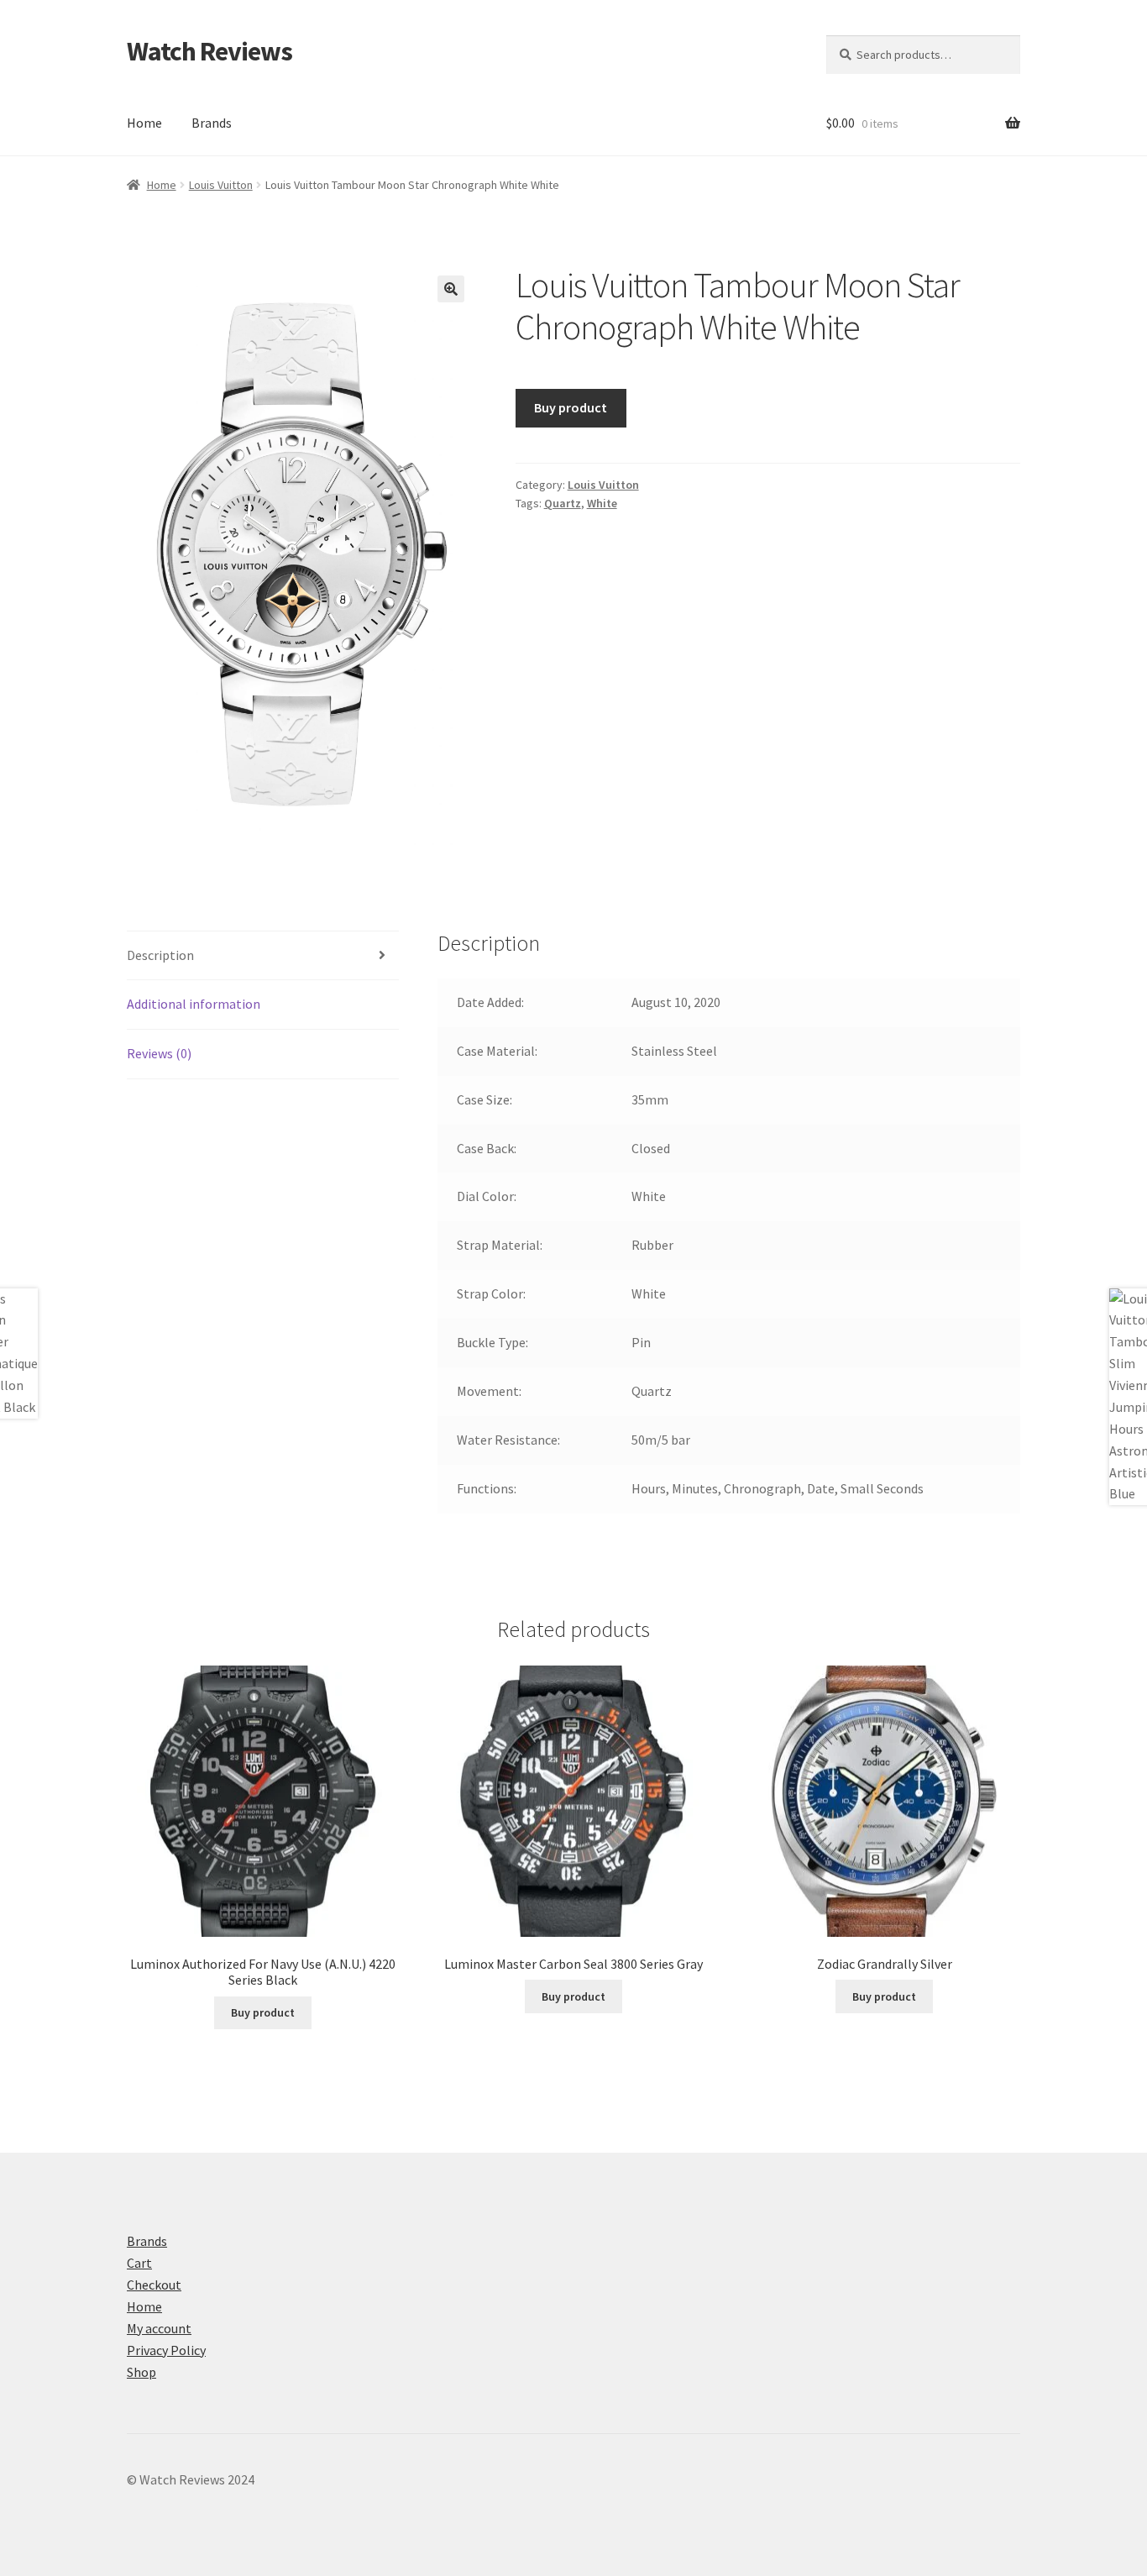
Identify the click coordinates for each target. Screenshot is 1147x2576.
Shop (141, 2372)
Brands (212, 123)
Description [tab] (160, 955)
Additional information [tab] (194, 1004)
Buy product (571, 407)
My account (159, 2328)
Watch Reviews (209, 51)
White (602, 503)
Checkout (154, 2285)
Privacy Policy (166, 2350)
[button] (451, 289)
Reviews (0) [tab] (159, 1053)
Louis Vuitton (221, 185)
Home (144, 123)
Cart (139, 2263)
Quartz (563, 503)
